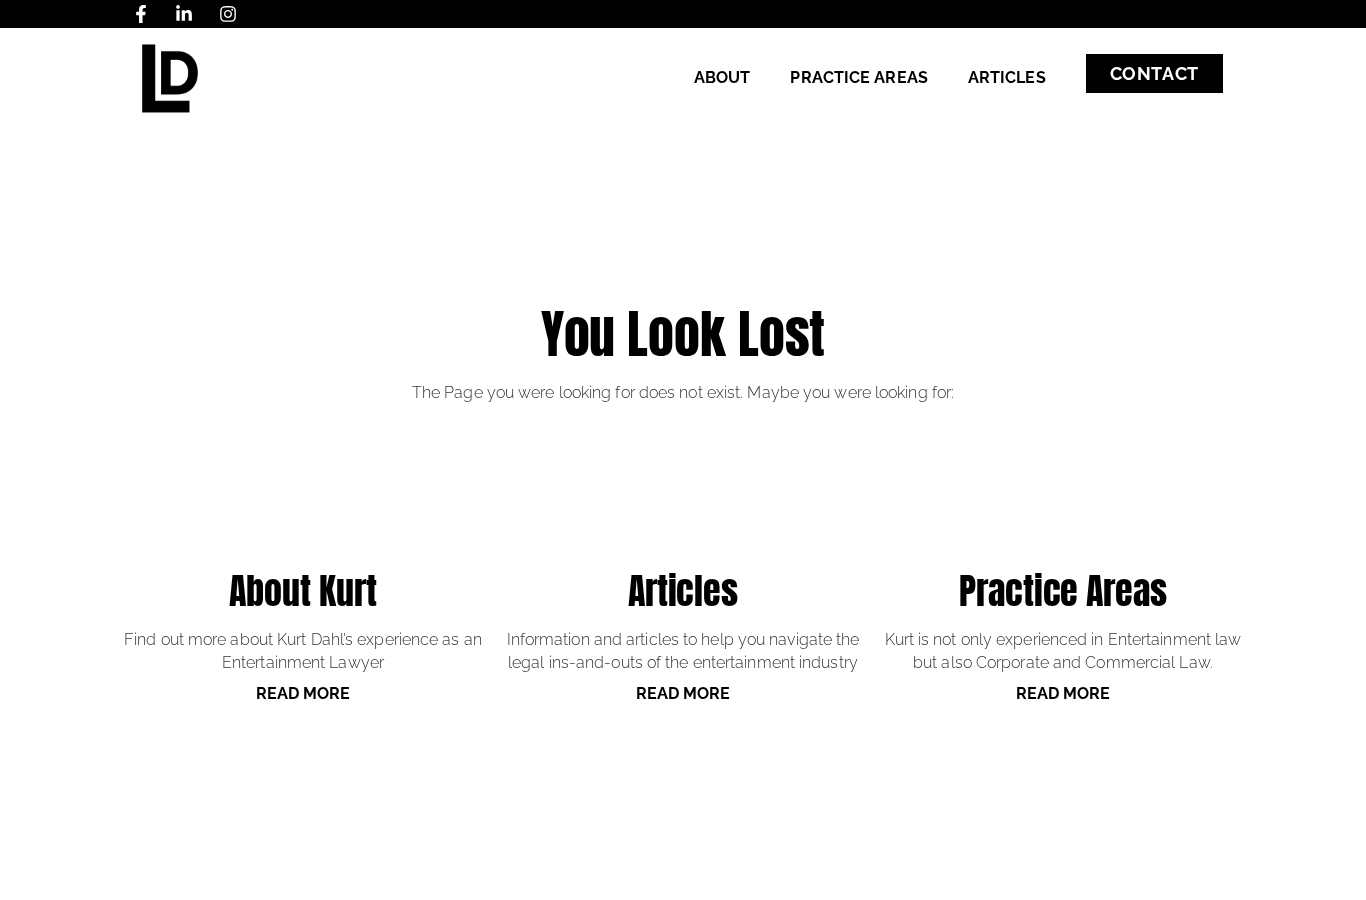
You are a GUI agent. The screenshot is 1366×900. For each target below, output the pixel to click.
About (722, 77)
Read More (303, 693)
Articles (1007, 77)
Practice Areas (858, 77)
